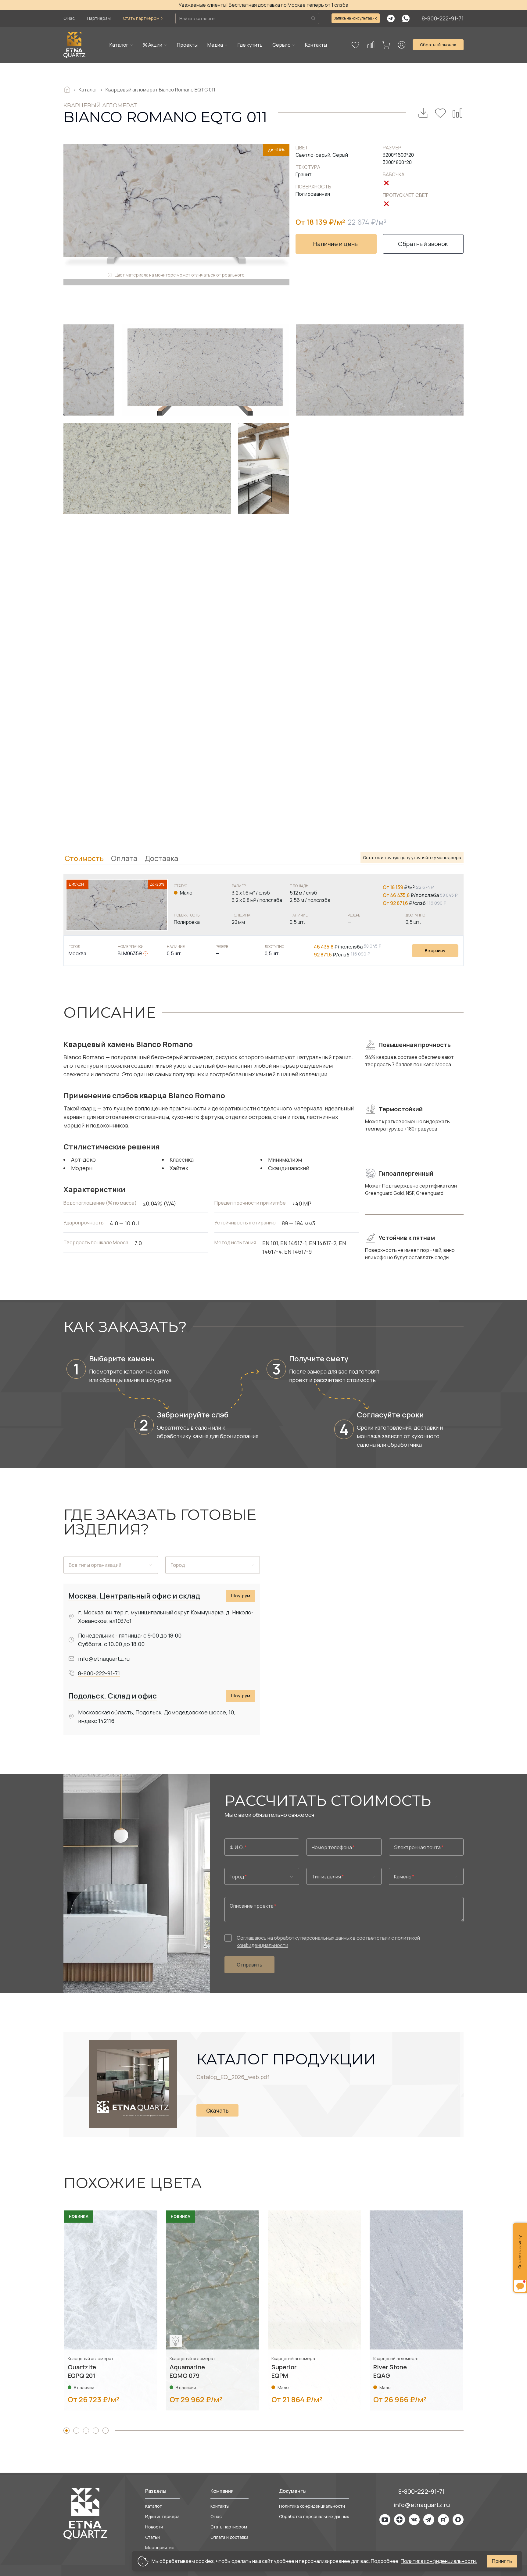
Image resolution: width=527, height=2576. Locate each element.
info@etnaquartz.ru (104, 1659)
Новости (154, 2527)
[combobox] (262, 1876)
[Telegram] (429, 2520)
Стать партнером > (143, 18)
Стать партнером (229, 2527)
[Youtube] (385, 2520)
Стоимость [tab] (84, 858)
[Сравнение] (371, 45)
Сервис (281, 45)
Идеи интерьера (162, 2516)
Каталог (119, 45)
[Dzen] (400, 2520)
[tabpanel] (263, 920)
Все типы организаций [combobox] (95, 1565)
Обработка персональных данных (314, 2516)
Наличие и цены (336, 244)
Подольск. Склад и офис (113, 1696)
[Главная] (74, 45)
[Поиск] (313, 18)
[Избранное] (355, 45)
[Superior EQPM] (314, 2310)
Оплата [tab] (124, 858)
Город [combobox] (178, 1565)
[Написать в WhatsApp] (406, 18)
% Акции (153, 45)
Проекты (187, 45)
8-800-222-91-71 (443, 18)
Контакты (316, 45)
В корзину (435, 950)
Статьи (152, 2537)
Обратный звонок (438, 45)
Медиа (215, 45)
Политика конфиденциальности (312, 2506)
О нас (69, 18)
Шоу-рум (241, 1596)
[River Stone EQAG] (416, 2310)
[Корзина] (386, 45)
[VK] (414, 2520)
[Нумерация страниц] (66, 2431)
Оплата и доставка (229, 2537)
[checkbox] (228, 1938)
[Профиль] (402, 45)
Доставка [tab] (161, 858)
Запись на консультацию (356, 18)
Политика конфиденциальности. (439, 2561)
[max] (458, 2520)
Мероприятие (160, 2547)
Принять (502, 2561)
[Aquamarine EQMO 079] (213, 2310)
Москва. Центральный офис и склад (134, 1596)
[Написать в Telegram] (391, 18)
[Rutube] (443, 2520)
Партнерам (99, 18)
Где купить (250, 45)
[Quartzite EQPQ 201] (111, 2310)
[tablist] (263, 858)
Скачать (217, 2110)
